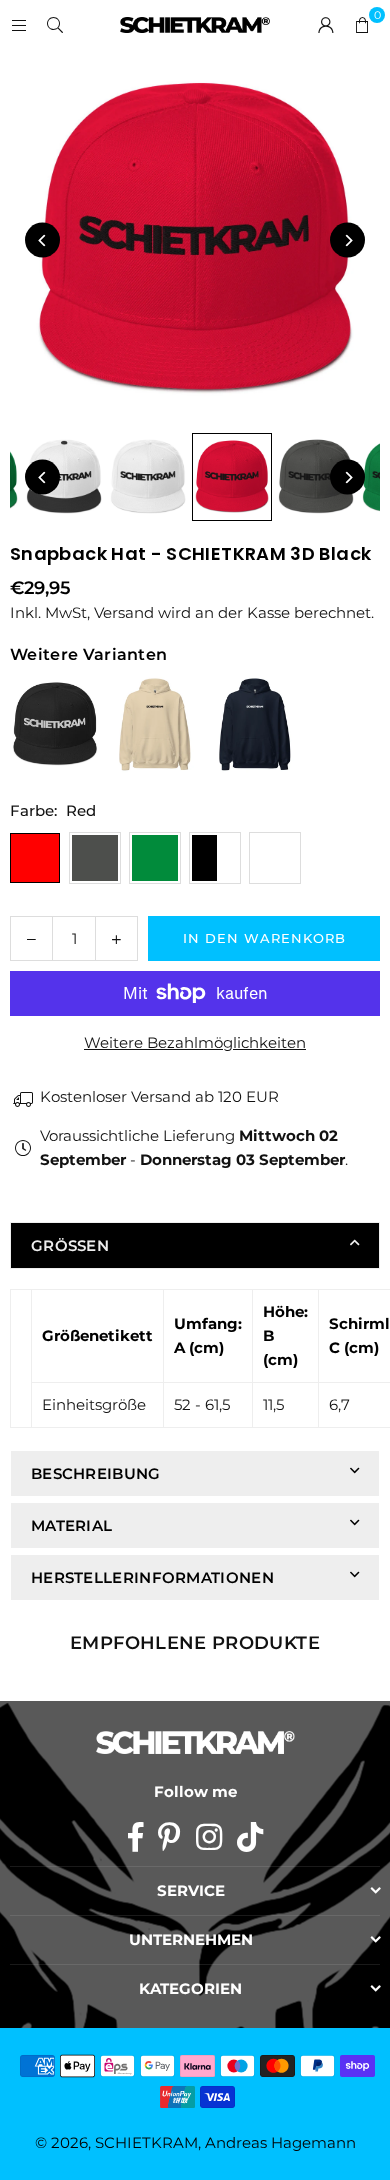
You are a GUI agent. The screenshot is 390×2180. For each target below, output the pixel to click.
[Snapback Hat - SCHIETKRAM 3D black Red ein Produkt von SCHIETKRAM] (232, 477)
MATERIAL (71, 1525)
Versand (124, 612)
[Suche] (55, 24)
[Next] (347, 240)
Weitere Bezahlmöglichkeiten (195, 1042)
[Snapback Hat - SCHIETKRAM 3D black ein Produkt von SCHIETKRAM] (64, 477)
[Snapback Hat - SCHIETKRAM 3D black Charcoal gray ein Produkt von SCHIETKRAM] (316, 477)
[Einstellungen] (326, 25)
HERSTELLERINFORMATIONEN (152, 1577)
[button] (362, 25)
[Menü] (19, 24)
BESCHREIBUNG (96, 1473)
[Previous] (42, 240)
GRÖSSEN (70, 1245)
